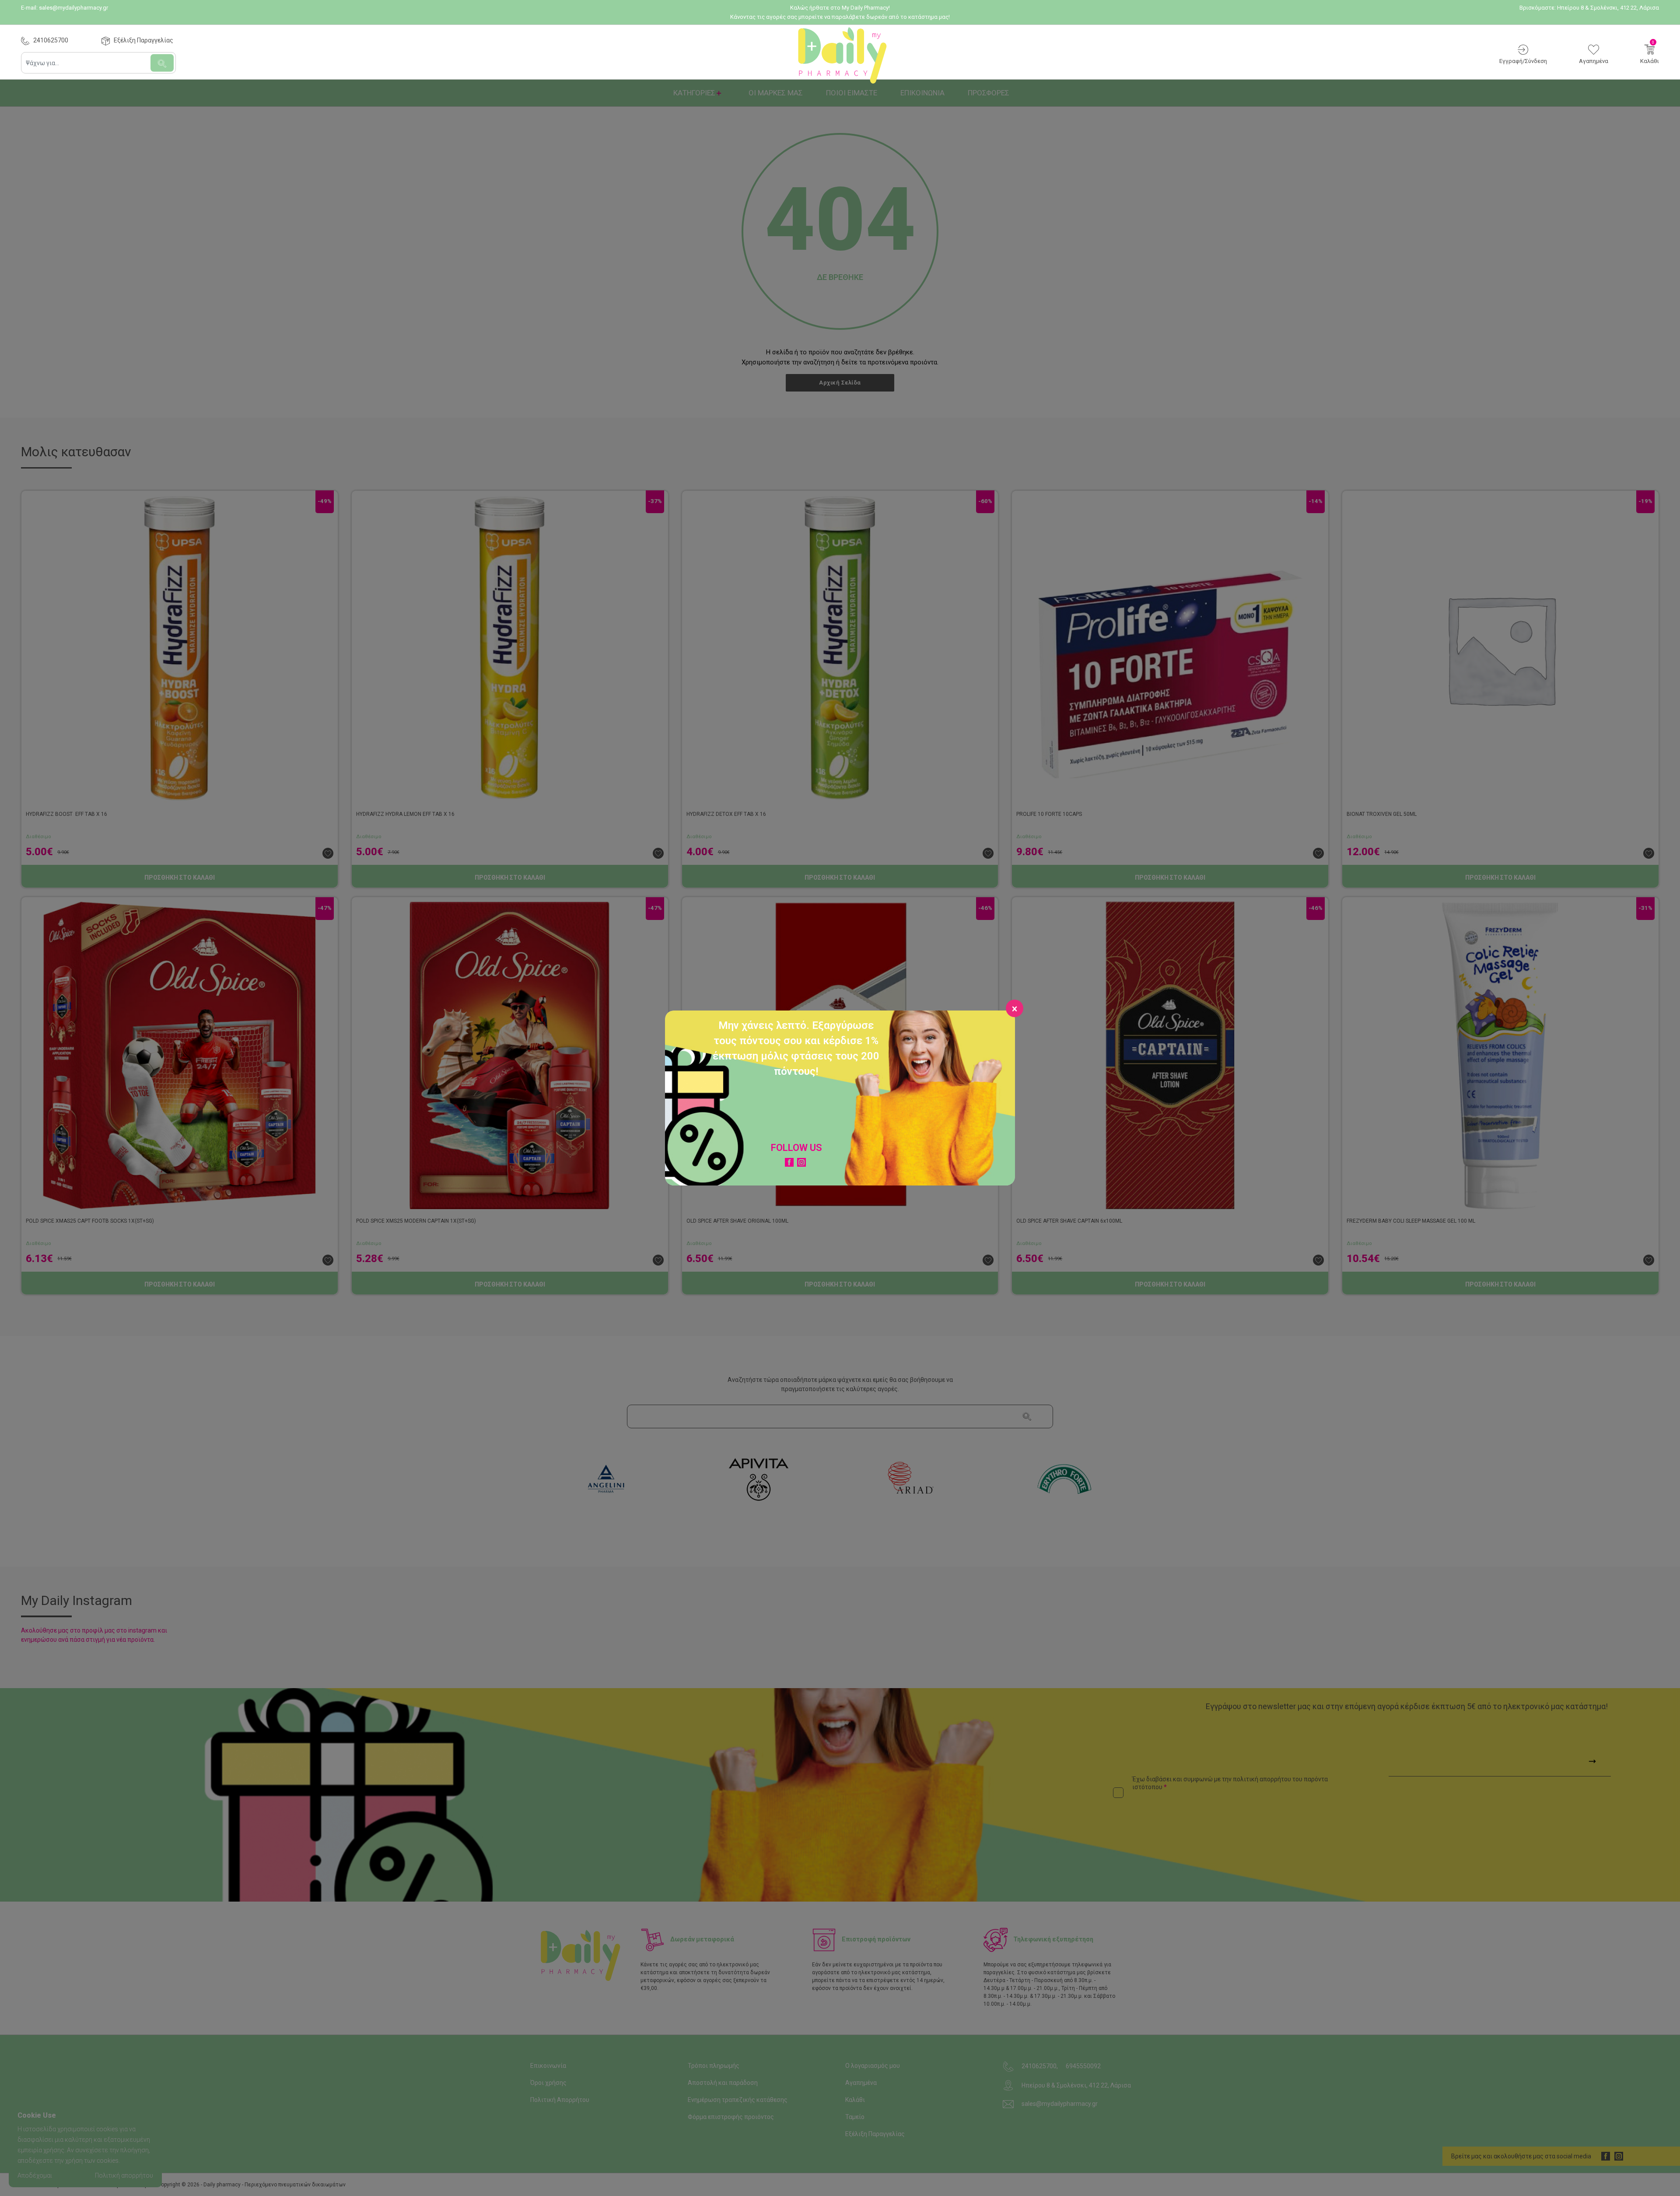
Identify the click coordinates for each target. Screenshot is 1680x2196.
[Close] (1015, 1008)
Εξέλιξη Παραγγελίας (143, 40)
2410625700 (51, 40)
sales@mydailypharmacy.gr (73, 8)
